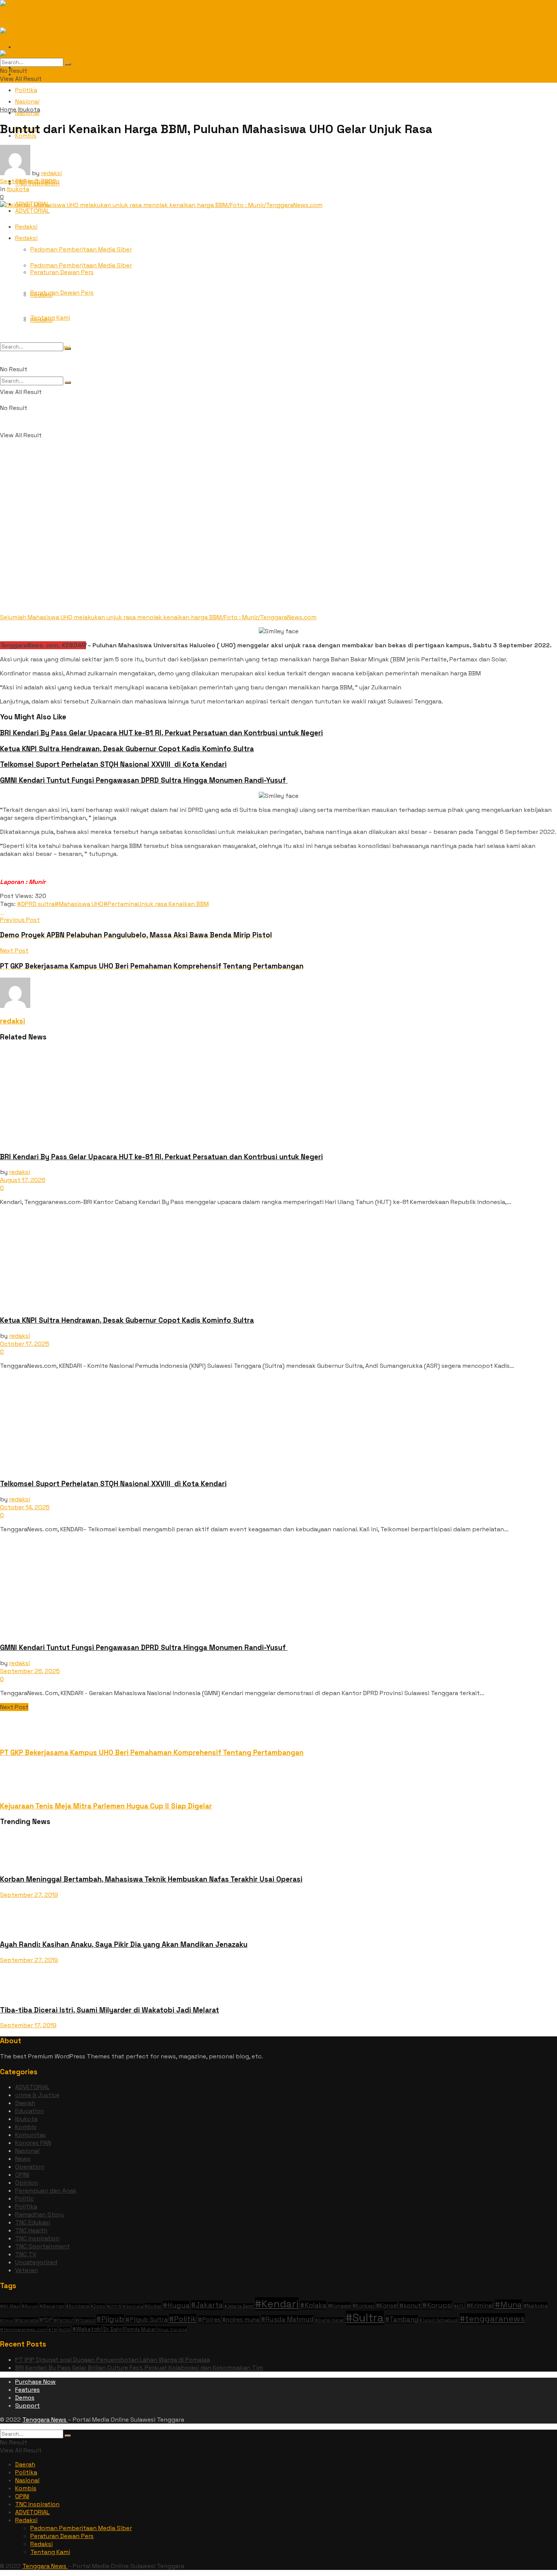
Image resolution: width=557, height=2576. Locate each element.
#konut (410, 2305)
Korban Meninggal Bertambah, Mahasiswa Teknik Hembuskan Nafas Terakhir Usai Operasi (151, 1879)
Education (30, 2111)
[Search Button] (68, 383)
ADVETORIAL (32, 2087)
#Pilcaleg (85, 2320)
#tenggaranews (492, 2319)
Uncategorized (36, 2262)
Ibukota (29, 109)
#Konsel (387, 2306)
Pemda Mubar (140, 2329)
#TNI (53, 2330)
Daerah (25, 2103)
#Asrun (30, 2306)
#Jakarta (207, 2305)
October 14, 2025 (25, 1507)
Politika (26, 90)
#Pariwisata (26, 2320)
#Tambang (402, 2319)
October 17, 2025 (25, 1344)
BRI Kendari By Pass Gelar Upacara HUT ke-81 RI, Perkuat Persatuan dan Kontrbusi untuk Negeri (161, 733)
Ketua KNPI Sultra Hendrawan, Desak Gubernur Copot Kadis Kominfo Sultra (127, 749)
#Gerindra (133, 2306)
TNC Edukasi (33, 2222)
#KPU (459, 2306)
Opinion (27, 2183)
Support (27, 2406)
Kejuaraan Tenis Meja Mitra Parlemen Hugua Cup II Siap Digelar (106, 1806)
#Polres (209, 2319)
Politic (24, 2198)
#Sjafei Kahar (330, 2320)
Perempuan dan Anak (46, 2191)
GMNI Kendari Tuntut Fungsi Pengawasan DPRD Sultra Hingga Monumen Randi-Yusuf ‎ (144, 780)
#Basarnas (52, 2306)
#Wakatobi (87, 2329)
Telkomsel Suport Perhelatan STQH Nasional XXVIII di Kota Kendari (113, 764)
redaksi (51, 173)
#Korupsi (437, 2305)
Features (27, 2390)
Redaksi (26, 238)
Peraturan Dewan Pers (62, 293)
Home (8, 109)
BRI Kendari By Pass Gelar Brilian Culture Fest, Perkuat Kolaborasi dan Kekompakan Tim (139, 2368)
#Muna (508, 2305)
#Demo (98, 2306)
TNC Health (31, 2230)
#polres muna (241, 2320)
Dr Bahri (113, 2329)
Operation (30, 2167)
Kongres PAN (33, 2143)
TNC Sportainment (42, 2246)
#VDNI (65, 2330)
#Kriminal (480, 2305)
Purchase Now (35, 2382)
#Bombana (77, 2306)
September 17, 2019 (28, 2025)
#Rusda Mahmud (287, 2319)
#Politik (183, 2319)
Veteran (27, 2270)
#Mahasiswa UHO (79, 904)
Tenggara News (45, 2420)
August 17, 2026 (23, 1180)
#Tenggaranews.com (23, 2329)
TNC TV (26, 2254)
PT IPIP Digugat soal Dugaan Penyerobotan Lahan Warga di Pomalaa (113, 2360)
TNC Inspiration (37, 2238)
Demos (25, 2398)
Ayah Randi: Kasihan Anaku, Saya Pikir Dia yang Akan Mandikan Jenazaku (124, 1944)
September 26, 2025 (30, 1671)
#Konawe (340, 2306)
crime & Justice (37, 2095)
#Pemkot (64, 2320)
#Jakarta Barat (239, 2306)
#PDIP (46, 2320)
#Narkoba (535, 2306)
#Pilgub (110, 2319)
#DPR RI (114, 2306)
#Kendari (277, 2304)
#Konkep (364, 2306)
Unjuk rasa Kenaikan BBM (173, 904)
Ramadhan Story (39, 2214)
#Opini (7, 2320)
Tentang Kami (50, 318)
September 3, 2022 (28, 181)
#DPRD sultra (36, 904)
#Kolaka (313, 2305)
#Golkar (153, 2306)
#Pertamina (120, 904)
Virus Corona (172, 2330)
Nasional (27, 2151)
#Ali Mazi (10, 2306)
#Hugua (176, 2305)
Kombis (26, 2127)
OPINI (22, 2175)
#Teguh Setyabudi (439, 2320)
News (23, 2159)
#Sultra (365, 2318)
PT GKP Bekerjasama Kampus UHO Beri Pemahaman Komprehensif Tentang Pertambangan (152, 1753)
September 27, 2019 (29, 1895)
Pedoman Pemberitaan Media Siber (81, 249)
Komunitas (31, 2135)
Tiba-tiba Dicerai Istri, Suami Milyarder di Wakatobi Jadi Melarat (110, 2010)
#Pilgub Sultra (146, 2319)
